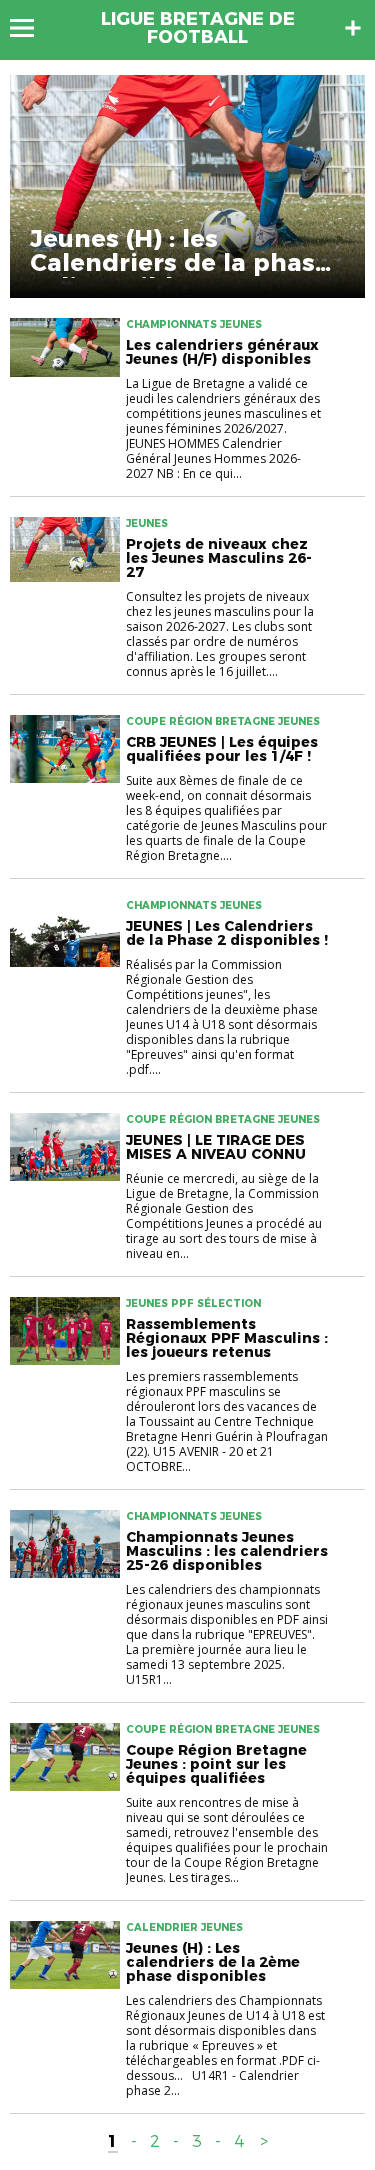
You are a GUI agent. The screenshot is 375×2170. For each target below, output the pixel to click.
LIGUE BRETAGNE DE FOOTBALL (198, 28)
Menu (31, 28)
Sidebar (353, 28)
